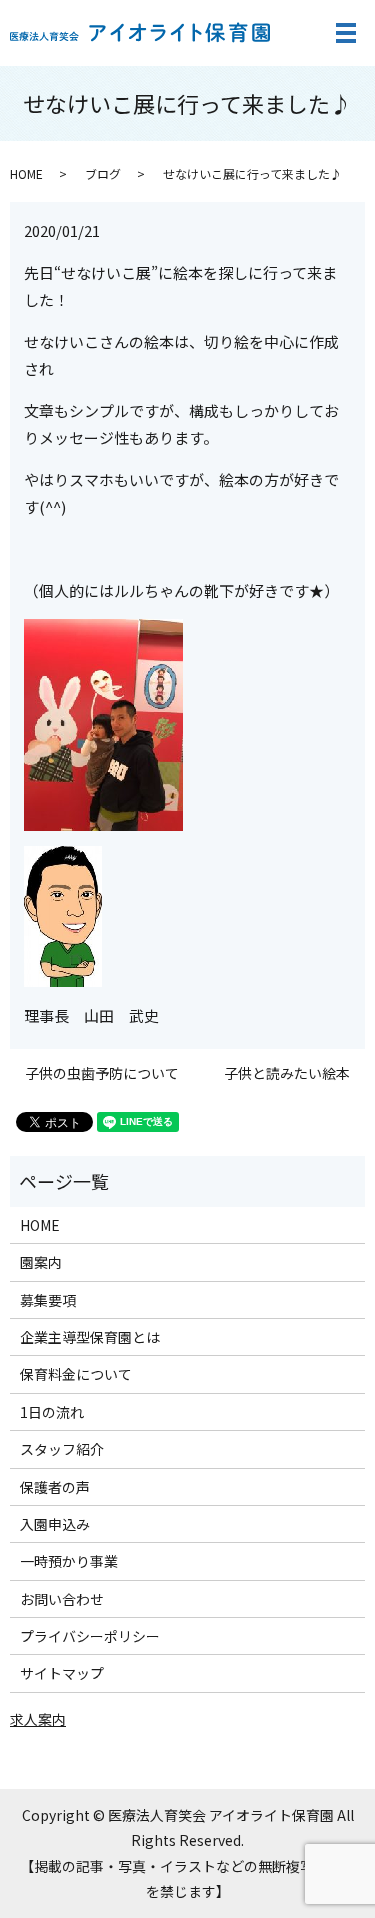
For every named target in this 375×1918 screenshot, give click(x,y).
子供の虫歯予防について (102, 1073)
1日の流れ (52, 1412)
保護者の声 (55, 1487)
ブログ (103, 173)
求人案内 (38, 1719)
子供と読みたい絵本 (287, 1073)
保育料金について (76, 1374)
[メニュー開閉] (346, 33)
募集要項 (48, 1300)
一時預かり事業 (69, 1561)
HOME (26, 173)
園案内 (41, 1262)
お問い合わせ (62, 1599)
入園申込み (55, 1524)
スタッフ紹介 (62, 1449)
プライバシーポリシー (90, 1636)
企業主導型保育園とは (90, 1337)
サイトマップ (62, 1673)
